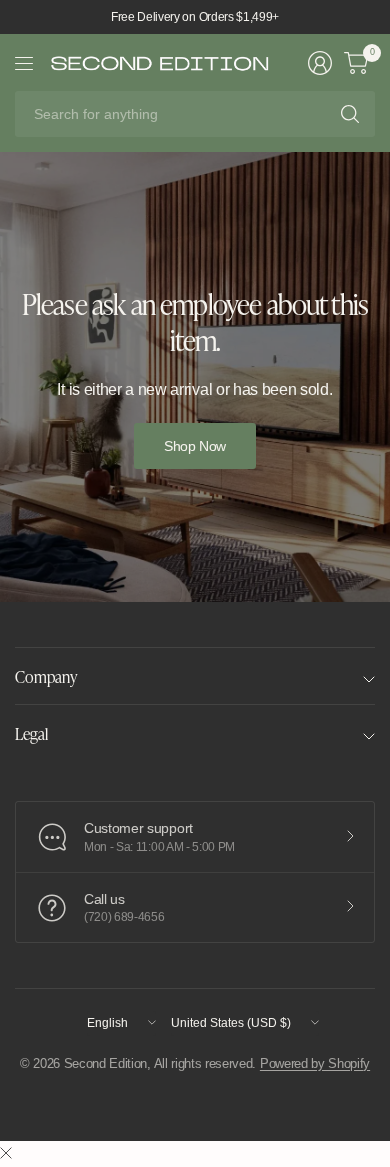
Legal (31, 733)
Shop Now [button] (195, 446)
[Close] (6, 1154)
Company (46, 676)
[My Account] (320, 63)
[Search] (350, 114)
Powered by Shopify (315, 1063)
